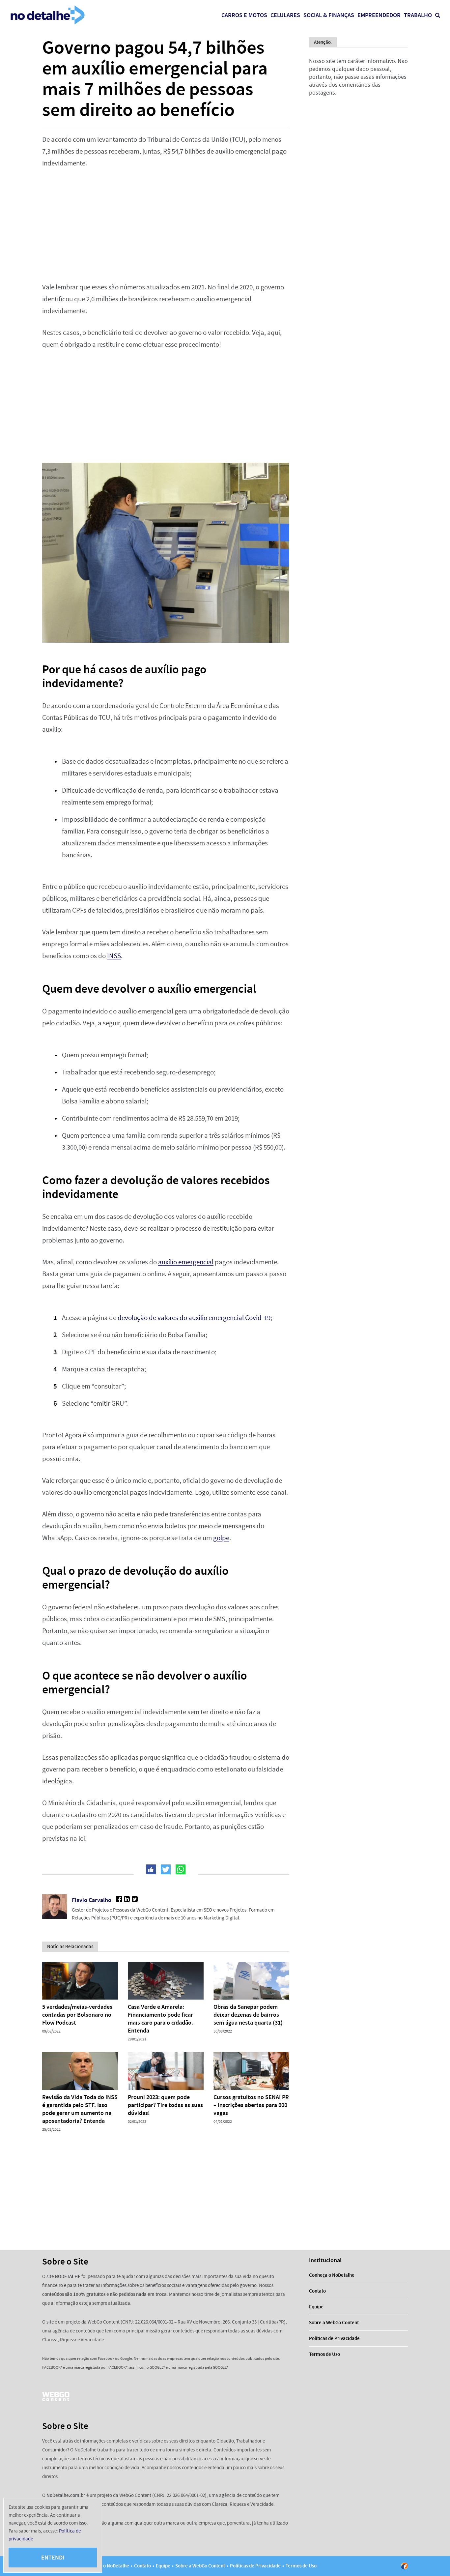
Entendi (53, 2558)
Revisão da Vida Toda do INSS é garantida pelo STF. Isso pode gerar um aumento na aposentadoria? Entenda (80, 2109)
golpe (221, 1538)
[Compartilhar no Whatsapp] (181, 1869)
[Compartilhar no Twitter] (166, 1869)
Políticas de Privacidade (334, 2338)
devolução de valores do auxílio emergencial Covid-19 (194, 1318)
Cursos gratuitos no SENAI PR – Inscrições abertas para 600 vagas (251, 2105)
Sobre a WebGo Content (334, 2323)
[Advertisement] (166, 225)
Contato (317, 2291)
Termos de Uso (324, 2354)
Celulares (285, 15)
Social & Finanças (329, 15)
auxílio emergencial (186, 1262)
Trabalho (418, 15)
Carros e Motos (244, 15)
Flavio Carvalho (92, 1900)
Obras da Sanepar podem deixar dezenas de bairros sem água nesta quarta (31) (248, 2015)
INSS (114, 956)
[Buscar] (438, 15)
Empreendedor (379, 15)
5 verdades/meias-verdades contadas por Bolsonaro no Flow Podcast (77, 2015)
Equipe (316, 2307)
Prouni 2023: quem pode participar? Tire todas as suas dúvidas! (165, 2105)
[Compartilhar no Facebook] (151, 1869)
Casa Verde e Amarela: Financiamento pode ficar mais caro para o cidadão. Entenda (160, 2019)
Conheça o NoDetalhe (332, 2275)
